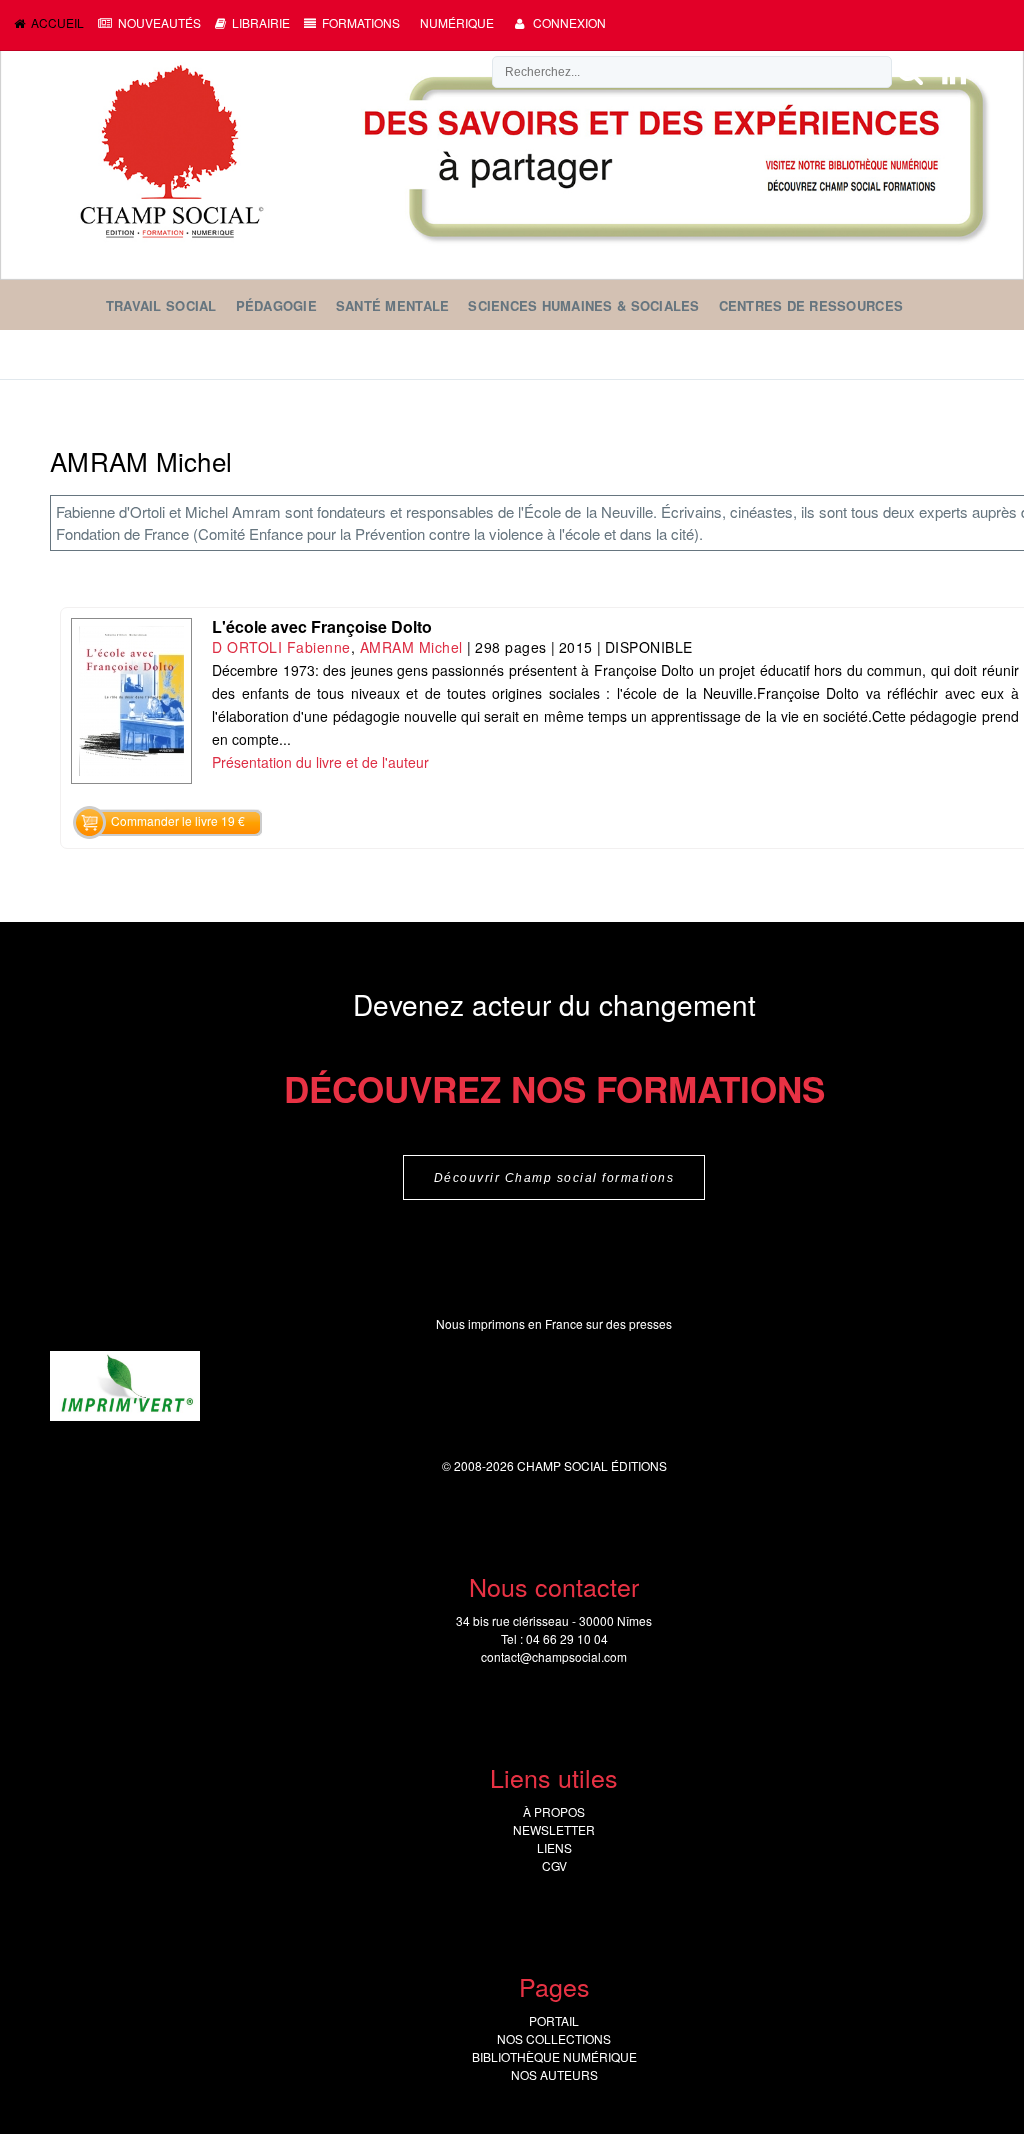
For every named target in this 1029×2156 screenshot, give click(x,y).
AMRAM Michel (411, 647)
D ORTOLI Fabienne (281, 647)
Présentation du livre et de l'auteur (320, 762)
